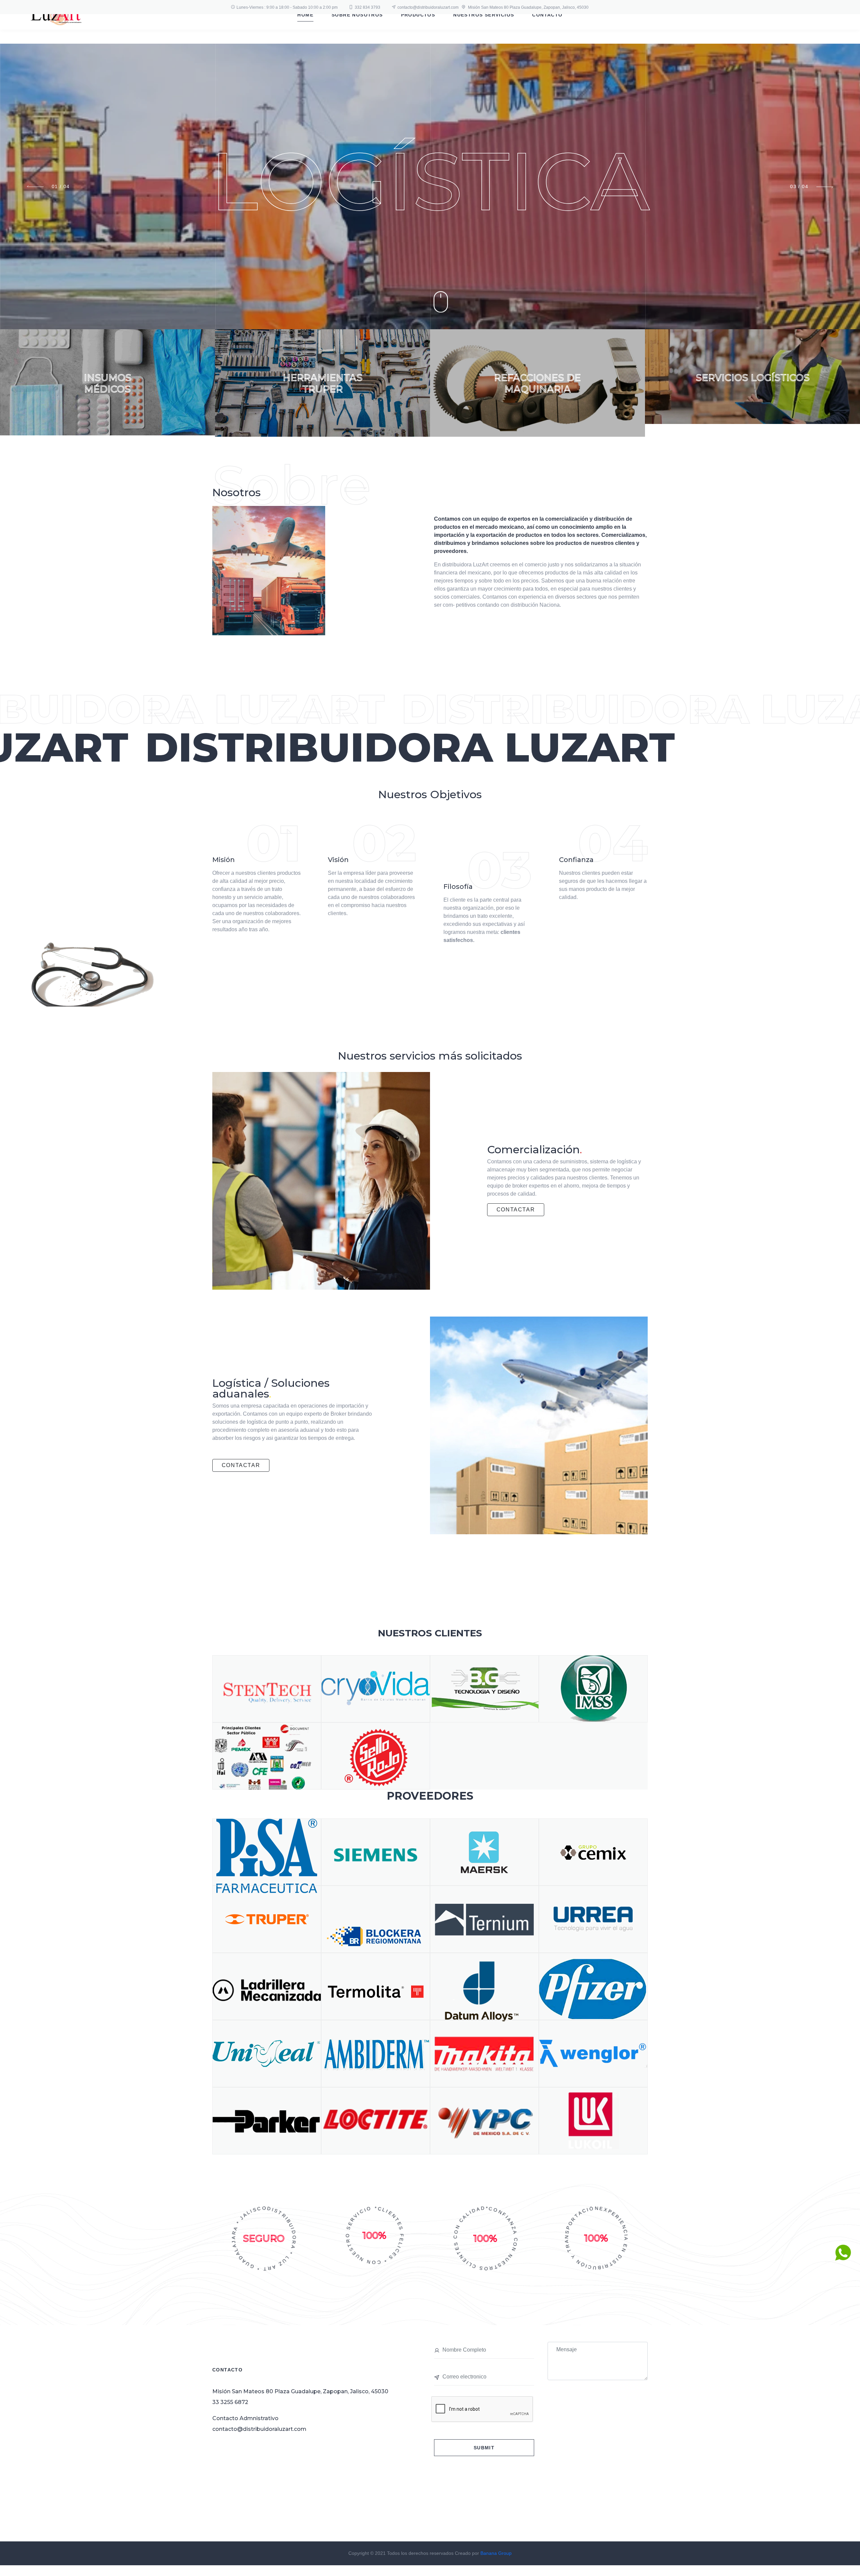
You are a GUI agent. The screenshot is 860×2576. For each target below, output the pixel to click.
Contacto (547, 15)
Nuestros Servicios (484, 15)
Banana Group (496, 2553)
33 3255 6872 (230, 2402)
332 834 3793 (368, 7)
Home (305, 15)
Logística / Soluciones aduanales (271, 1388)
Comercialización (535, 1149)
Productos (418, 15)
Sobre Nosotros (357, 15)
